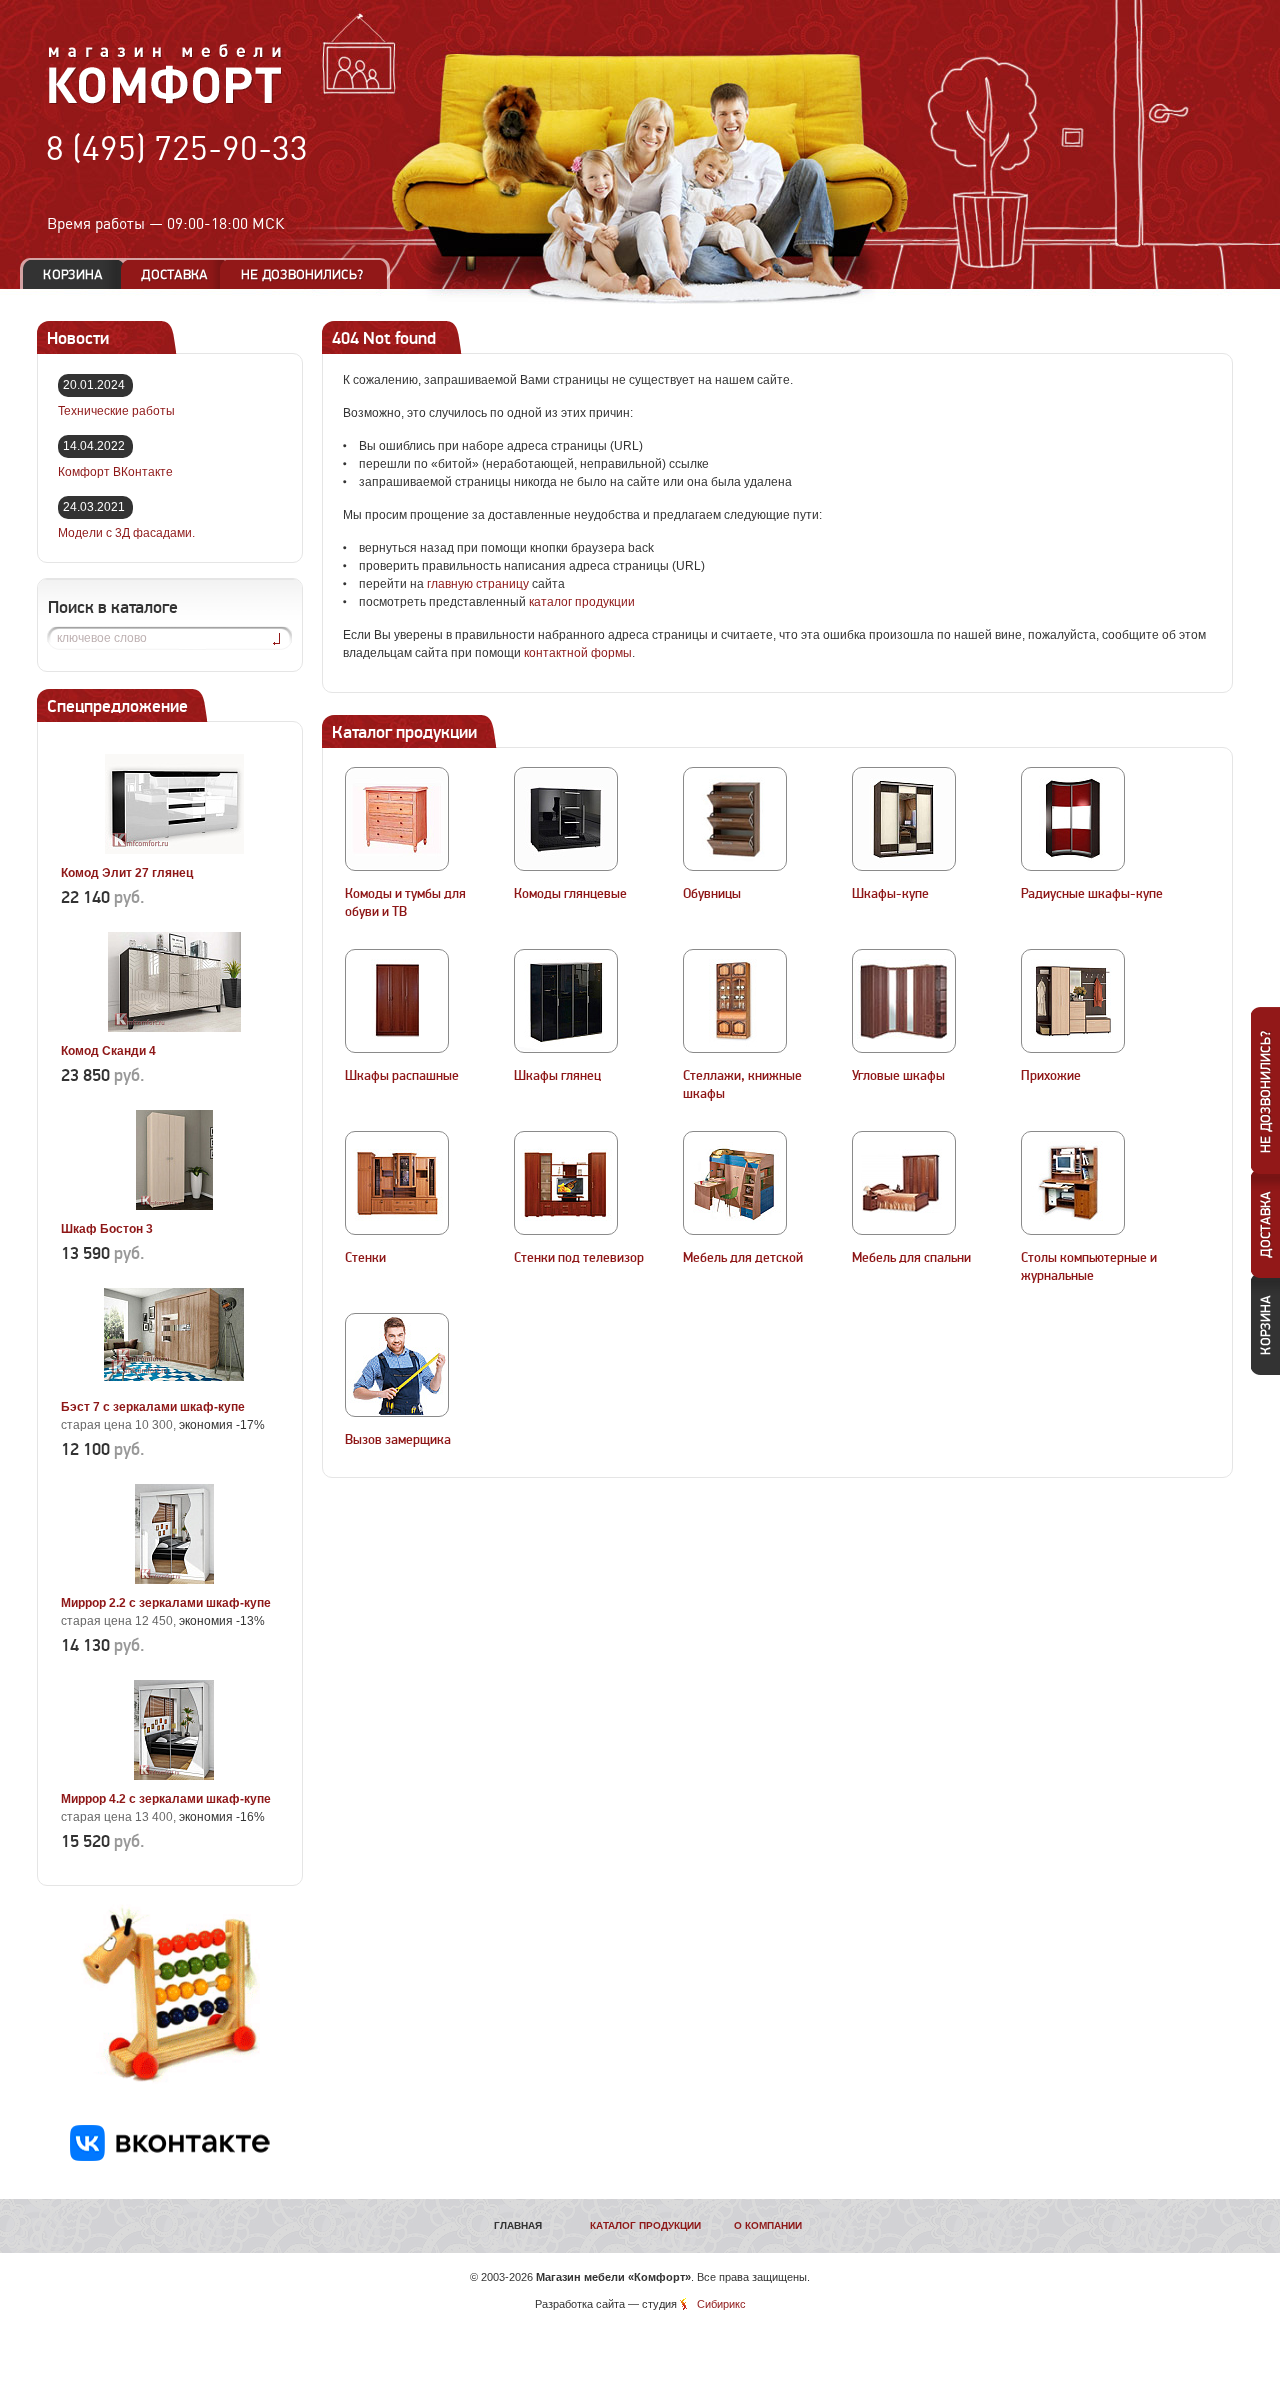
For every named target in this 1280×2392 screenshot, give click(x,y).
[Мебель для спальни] (904, 1183)
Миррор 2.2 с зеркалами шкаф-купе (166, 1603)
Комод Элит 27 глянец (127, 873)
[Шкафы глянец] (566, 1001)
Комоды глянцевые (570, 894)
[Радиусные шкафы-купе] (1073, 819)
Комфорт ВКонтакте (115, 472)
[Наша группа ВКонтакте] (170, 2157)
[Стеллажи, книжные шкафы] (735, 1001)
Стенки (365, 1258)
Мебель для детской (743, 1258)
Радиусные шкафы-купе (1092, 894)
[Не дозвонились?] (309, 274)
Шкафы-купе (890, 894)
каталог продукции (582, 602)
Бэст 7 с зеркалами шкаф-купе (153, 1407)
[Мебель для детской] (735, 1183)
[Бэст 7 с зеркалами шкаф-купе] (174, 1384)
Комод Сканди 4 (108, 1051)
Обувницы (712, 894)
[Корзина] (73, 274)
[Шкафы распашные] (397, 1001)
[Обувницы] (735, 819)
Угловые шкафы (898, 1076)
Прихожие (1051, 1076)
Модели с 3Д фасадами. (126, 533)
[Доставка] (174, 274)
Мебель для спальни (911, 1258)
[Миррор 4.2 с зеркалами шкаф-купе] (174, 1776)
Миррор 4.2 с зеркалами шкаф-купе (166, 1799)
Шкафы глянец (557, 1076)
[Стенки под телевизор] (566, 1183)
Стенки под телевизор (579, 1258)
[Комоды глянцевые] (566, 819)
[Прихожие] (1073, 1001)
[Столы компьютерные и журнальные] (1073, 1183)
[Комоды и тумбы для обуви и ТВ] (397, 819)
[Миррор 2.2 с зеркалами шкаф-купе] (174, 1580)
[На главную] (165, 101)
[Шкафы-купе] (904, 819)
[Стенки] (397, 1183)
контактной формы (578, 653)
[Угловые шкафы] (904, 1001)
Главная (518, 2225)
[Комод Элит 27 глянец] (174, 850)
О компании (768, 2225)
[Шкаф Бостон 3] (174, 1206)
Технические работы (116, 411)
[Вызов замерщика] (397, 1365)
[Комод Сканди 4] (174, 1028)
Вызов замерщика (398, 1440)
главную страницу (478, 584)
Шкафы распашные (402, 1076)
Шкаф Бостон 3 (107, 1229)
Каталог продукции (645, 2225)
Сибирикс (721, 2304)
